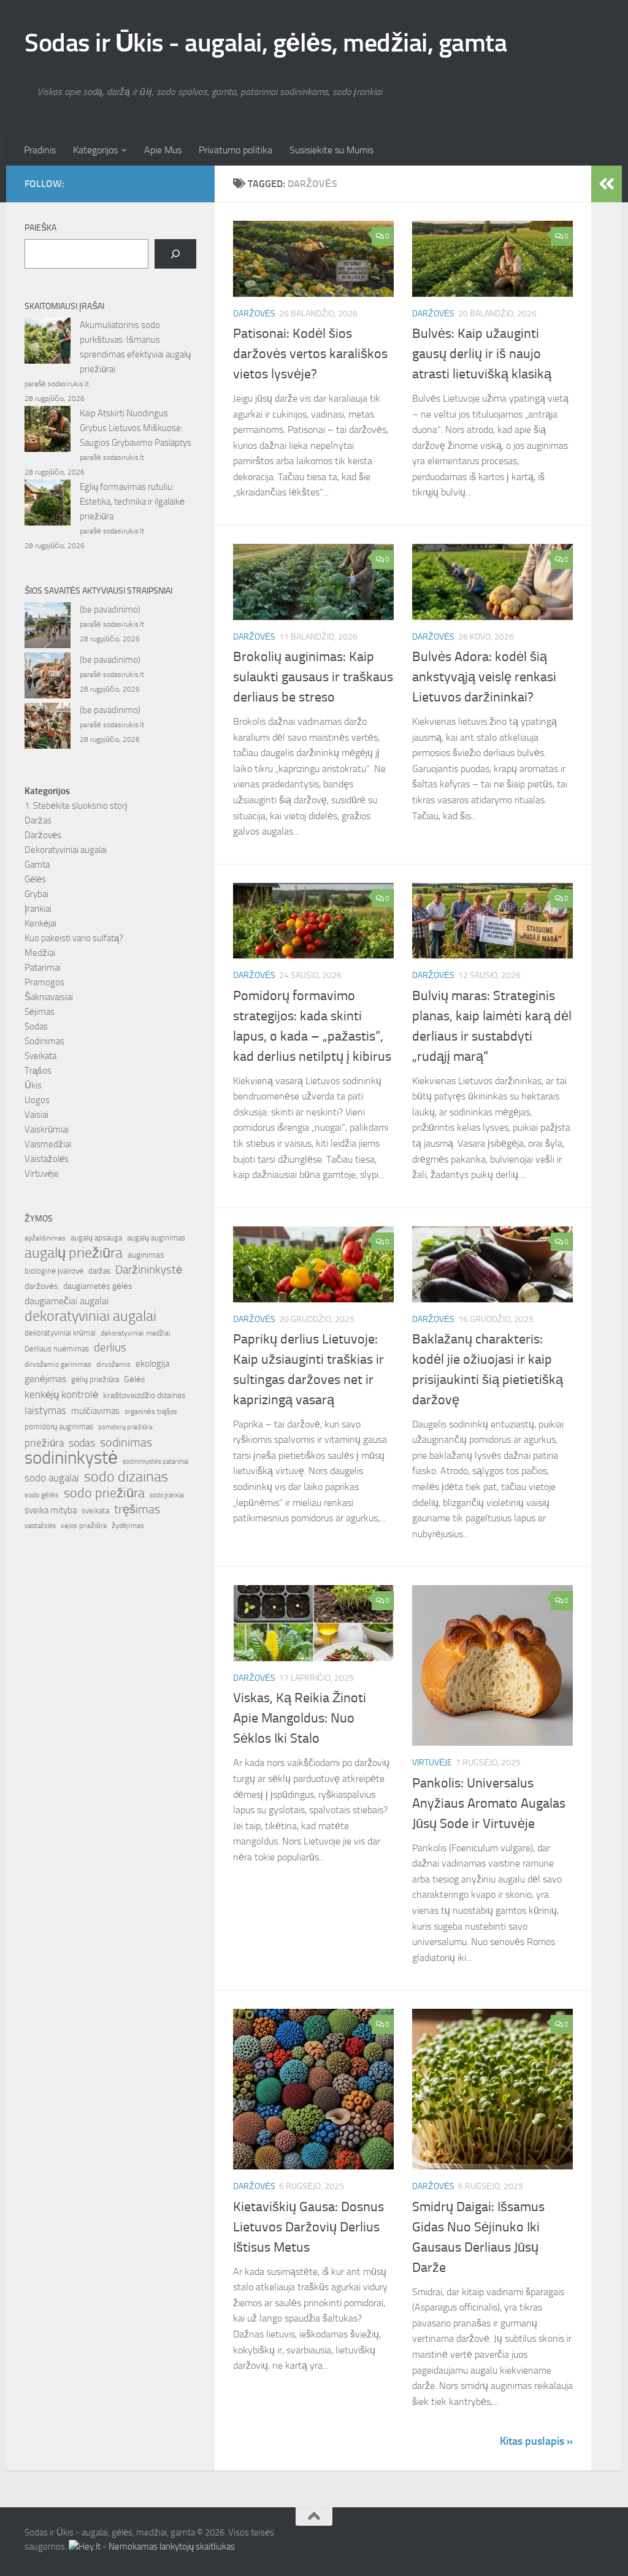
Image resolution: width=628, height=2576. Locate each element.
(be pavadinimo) (110, 610)
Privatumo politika (235, 150)
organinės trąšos (151, 1412)
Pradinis (40, 150)
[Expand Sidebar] (607, 184)
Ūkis (33, 1085)
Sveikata (40, 1056)
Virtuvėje (432, 1763)
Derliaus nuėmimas (57, 1349)
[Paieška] (175, 254)
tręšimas (137, 1509)
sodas (82, 1443)
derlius (110, 1347)
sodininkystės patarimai (155, 1462)
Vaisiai (36, 1115)
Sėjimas (40, 1012)
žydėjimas (128, 1526)
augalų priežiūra (74, 1253)
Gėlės (35, 879)
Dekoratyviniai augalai (66, 850)
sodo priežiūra (104, 1493)
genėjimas (45, 1379)
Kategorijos (95, 150)
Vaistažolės (47, 1159)
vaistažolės (40, 1526)
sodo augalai (52, 1478)
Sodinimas (44, 1041)
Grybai (36, 894)
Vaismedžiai (48, 1144)
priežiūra (44, 1443)
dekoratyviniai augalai (90, 1316)
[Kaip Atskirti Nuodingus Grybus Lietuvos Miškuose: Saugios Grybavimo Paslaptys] (48, 431)
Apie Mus (163, 150)
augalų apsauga (96, 1238)
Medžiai (40, 953)
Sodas (36, 1026)
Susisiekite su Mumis (331, 150)
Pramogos (44, 982)
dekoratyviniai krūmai (60, 1333)
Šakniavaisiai (49, 997)
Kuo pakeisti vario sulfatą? (74, 938)
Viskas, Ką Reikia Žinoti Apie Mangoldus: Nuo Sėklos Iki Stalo (300, 1718)
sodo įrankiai (167, 1495)
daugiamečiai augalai (67, 1301)
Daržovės (254, 314)
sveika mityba (51, 1510)
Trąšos (38, 1071)
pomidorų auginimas (59, 1427)
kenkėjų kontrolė (61, 1394)
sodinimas (126, 1442)
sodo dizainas (126, 1477)
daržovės (41, 1286)
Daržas (38, 820)
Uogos (37, 1100)
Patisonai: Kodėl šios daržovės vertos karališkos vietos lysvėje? (310, 354)
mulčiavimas (95, 1411)
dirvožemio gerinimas (58, 1364)
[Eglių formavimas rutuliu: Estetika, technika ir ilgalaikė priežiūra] (48, 505)
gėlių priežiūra (95, 1379)
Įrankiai (38, 909)
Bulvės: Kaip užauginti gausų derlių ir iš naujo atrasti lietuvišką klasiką (482, 354)
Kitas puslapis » (536, 2441)
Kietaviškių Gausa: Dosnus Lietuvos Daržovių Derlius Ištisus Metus (308, 2227)
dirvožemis (113, 1364)
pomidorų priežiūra (125, 1427)
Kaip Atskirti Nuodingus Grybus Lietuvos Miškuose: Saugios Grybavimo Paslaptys (136, 428)
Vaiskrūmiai (47, 1129)
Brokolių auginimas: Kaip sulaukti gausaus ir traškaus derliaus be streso (313, 677)
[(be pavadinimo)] (48, 627)
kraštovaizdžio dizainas (144, 1395)
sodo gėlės (42, 1495)
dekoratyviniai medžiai (136, 1333)
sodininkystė (71, 1458)
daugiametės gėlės (98, 1286)
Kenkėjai (40, 923)
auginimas (146, 1255)
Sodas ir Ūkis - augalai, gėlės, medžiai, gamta (266, 43)
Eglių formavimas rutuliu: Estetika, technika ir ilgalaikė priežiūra (132, 502)
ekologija (152, 1364)
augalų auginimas (156, 1238)
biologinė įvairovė (54, 1271)
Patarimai (43, 968)
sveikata (95, 1510)
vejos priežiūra (84, 1526)
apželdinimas (45, 1238)
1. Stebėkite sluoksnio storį (76, 806)
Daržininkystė (149, 1270)
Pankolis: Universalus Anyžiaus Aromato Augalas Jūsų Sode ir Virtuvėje (489, 1803)
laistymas (45, 1410)
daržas (99, 1271)
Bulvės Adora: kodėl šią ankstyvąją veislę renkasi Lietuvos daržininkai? (484, 677)
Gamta (37, 865)
